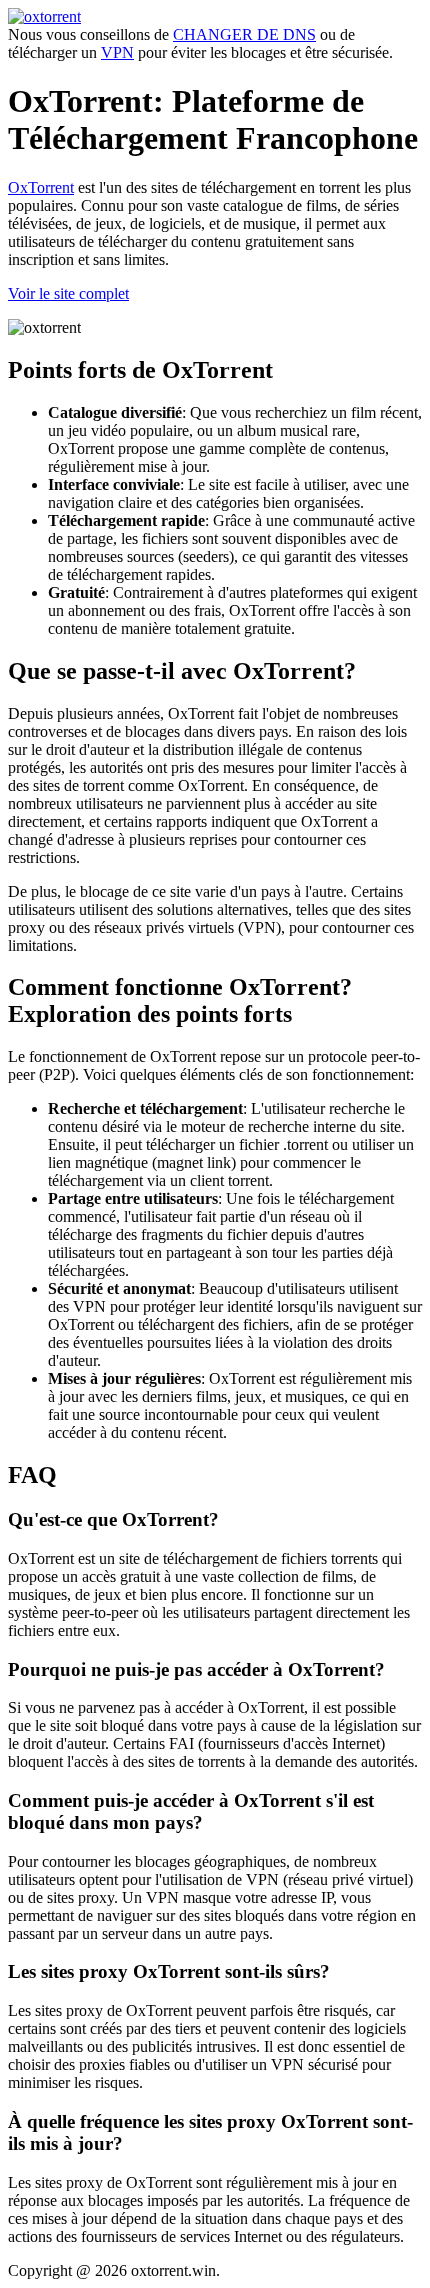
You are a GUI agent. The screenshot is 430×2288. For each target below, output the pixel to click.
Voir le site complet (68, 293)
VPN (117, 52)
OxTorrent (41, 187)
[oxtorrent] (44, 16)
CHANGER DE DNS (244, 34)
